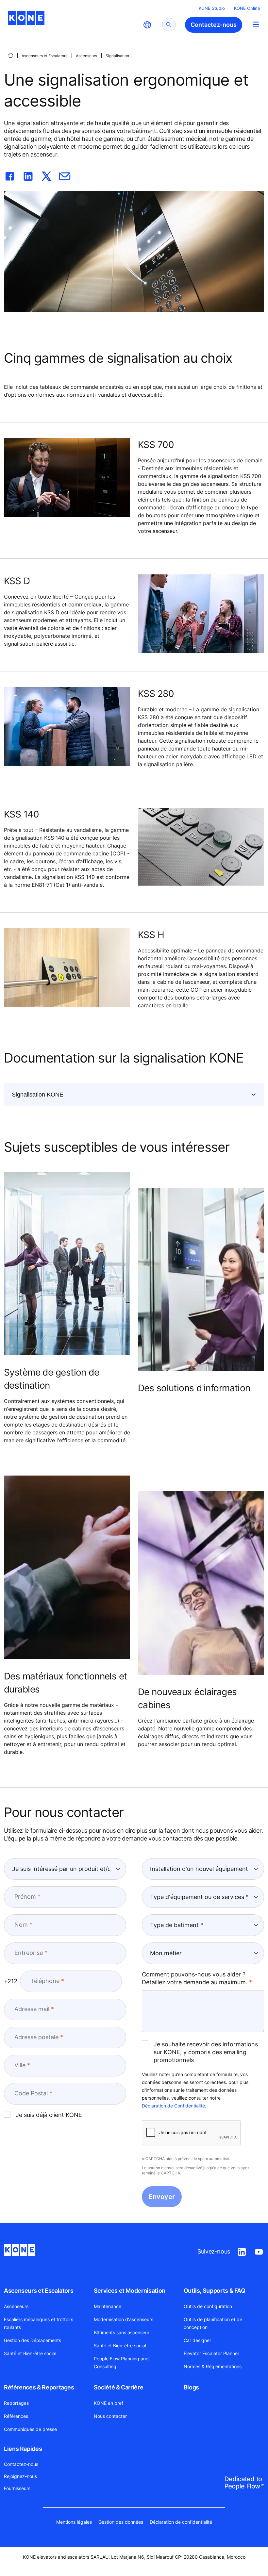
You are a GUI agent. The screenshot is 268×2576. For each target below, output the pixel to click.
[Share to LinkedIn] (28, 175)
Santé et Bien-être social (30, 2353)
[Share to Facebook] (10, 175)
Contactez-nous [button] (214, 25)
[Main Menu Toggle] (256, 24)
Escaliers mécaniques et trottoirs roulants (39, 2323)
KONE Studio (212, 8)
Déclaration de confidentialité (181, 2522)
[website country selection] (147, 25)
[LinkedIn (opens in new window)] (242, 2251)
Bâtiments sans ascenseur (122, 2332)
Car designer (197, 2340)
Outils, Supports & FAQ (215, 2291)
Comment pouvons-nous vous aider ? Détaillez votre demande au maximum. (195, 1978)
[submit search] (169, 25)
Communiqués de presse (30, 2429)
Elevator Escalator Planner (211, 2353)
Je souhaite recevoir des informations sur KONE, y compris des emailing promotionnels (206, 2052)
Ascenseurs (86, 56)
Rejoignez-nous (20, 2476)
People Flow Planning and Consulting (121, 2362)
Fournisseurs (17, 2488)
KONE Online (247, 8)
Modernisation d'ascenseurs (124, 2319)
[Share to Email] (65, 175)
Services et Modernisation (130, 2291)
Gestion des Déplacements (33, 2340)
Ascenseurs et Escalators (44, 56)
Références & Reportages (39, 2387)
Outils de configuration (208, 2306)
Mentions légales (74, 2522)
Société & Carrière (119, 2387)
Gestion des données (121, 2522)
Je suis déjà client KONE (49, 2115)
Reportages (16, 2403)
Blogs (191, 2387)
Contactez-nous (21, 2464)
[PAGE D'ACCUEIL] (10, 55)
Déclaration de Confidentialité (173, 2106)
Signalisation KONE (38, 1095)
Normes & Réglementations (213, 2366)
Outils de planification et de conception (213, 2323)
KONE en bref (109, 2403)
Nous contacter (110, 2416)
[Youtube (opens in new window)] (259, 2251)
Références (16, 2416)
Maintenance (108, 2306)
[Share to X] (46, 175)
